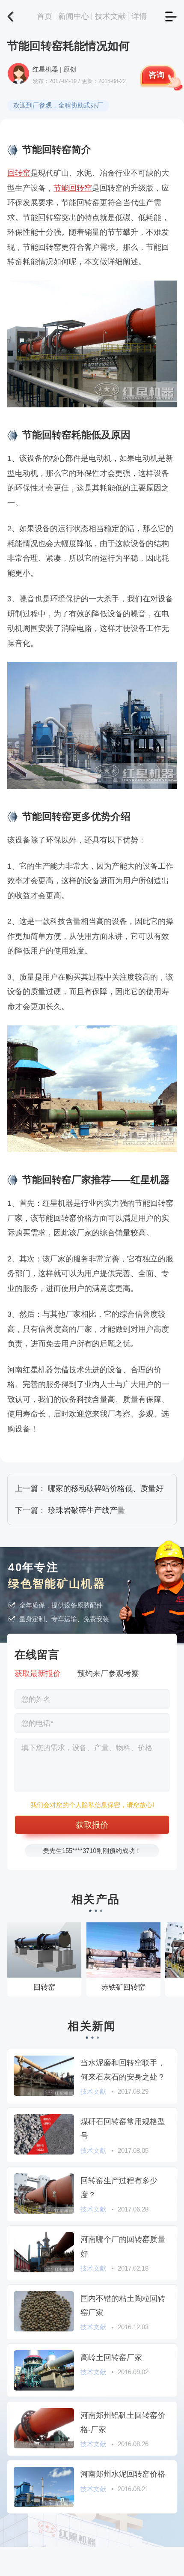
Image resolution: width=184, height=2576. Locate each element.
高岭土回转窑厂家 (111, 2357)
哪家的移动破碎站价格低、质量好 (106, 1488)
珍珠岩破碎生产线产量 (86, 1510)
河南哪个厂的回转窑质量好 (123, 2246)
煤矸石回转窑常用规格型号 (123, 2128)
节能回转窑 (73, 188)
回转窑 (19, 173)
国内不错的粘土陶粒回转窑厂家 (123, 2305)
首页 (45, 16)
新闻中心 (74, 16)
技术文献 (110, 16)
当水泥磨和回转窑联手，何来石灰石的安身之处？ (123, 2070)
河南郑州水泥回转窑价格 (123, 2474)
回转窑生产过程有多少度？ (119, 2188)
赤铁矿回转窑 (123, 1987)
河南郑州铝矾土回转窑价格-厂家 (123, 2422)
